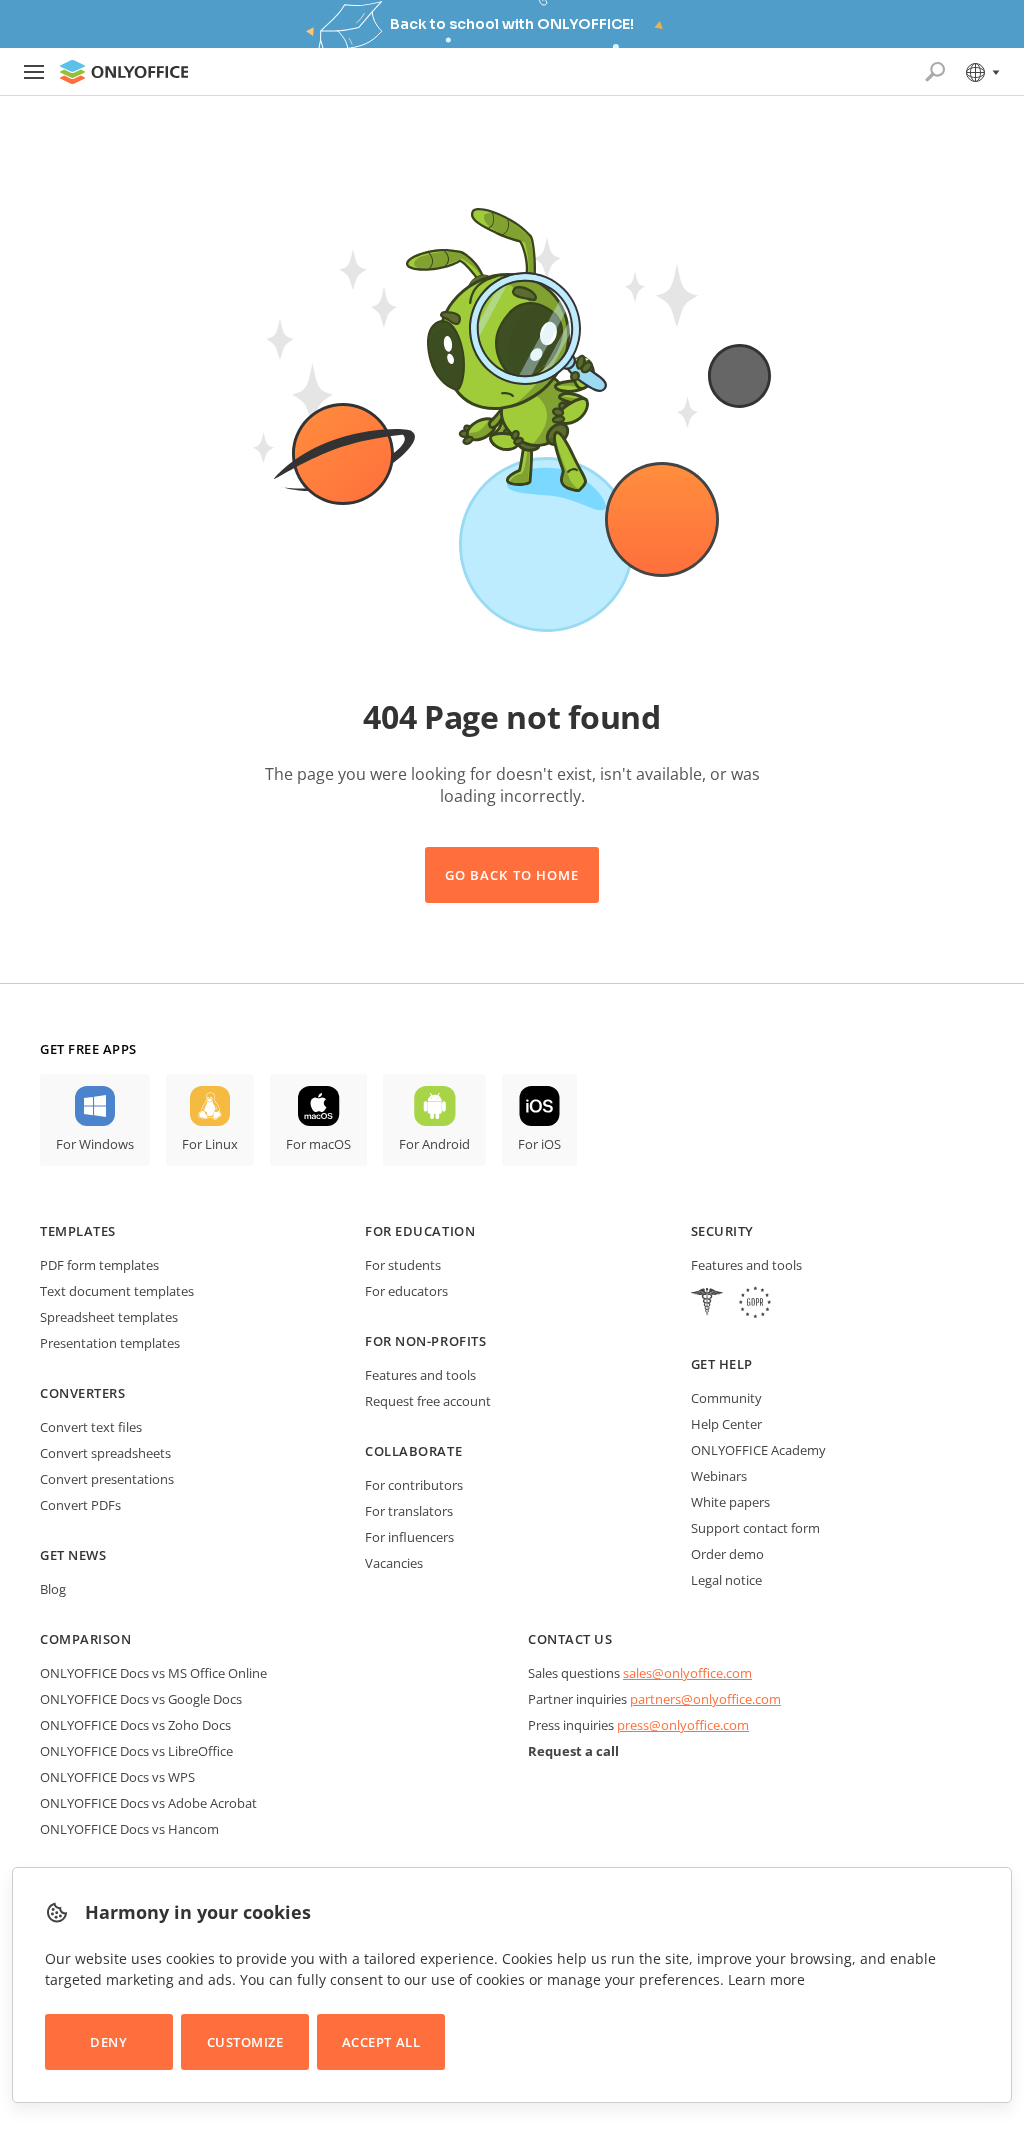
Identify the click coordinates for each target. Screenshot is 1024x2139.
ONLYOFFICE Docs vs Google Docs (141, 1699)
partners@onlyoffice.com (705, 1699)
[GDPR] (755, 1304)
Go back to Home (512, 875)
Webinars (719, 1476)
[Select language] (981, 72)
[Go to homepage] (124, 72)
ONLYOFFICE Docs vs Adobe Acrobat (148, 1803)
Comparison (85, 1639)
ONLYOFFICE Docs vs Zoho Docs (135, 1725)
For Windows (95, 1144)
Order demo (727, 1554)
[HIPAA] (707, 1304)
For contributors (414, 1485)
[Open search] (935, 72)
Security (722, 1231)
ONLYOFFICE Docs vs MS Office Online (153, 1673)
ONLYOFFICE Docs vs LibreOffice (136, 1751)
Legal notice (726, 1580)
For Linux (210, 1144)
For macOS (318, 1144)
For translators (409, 1511)
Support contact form (755, 1528)
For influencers (409, 1537)
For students (403, 1265)
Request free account (428, 1401)
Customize (245, 2042)
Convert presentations (107, 1479)
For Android (434, 1144)
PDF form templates (99, 1265)
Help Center (726, 1424)
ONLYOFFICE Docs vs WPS (117, 1777)
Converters (82, 1393)
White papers (730, 1502)
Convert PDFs (80, 1505)
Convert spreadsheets (105, 1453)
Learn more (766, 1979)
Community (726, 1398)
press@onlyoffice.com (683, 1725)
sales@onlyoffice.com (687, 1673)
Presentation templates (110, 1343)
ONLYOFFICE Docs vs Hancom (129, 1829)
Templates (78, 1231)
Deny (108, 2042)
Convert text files (91, 1427)
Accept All (381, 2042)
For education (420, 1231)
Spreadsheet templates (109, 1317)
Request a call (573, 1751)
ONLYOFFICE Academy (758, 1450)
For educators (406, 1291)
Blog (53, 1589)
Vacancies (394, 1563)
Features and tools (420, 1375)
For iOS (539, 1144)
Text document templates (117, 1291)
